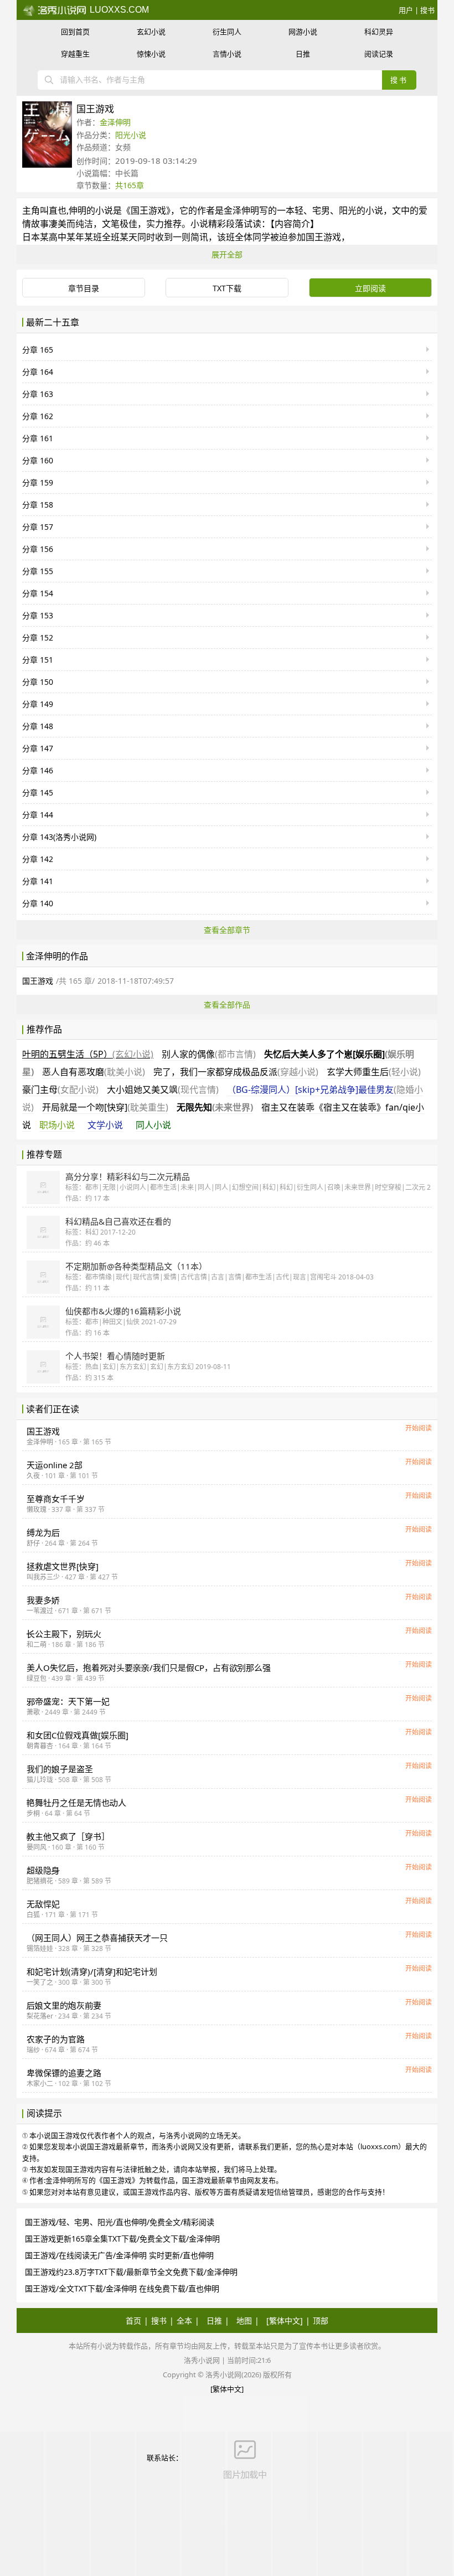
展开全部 (227, 254)
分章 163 (38, 394)
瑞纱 (33, 2050)
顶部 (321, 2321)
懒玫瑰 (37, 1509)
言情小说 (227, 54)
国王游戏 (148, 210)
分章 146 (38, 770)
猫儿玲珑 (40, 1780)
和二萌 (37, 1645)
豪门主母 (60, 1090)
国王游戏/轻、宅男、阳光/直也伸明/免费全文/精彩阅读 (120, 2222)
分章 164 (38, 372)
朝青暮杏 (40, 1746)
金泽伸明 (115, 122)
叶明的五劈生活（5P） (88, 1054)
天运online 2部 (55, 1465)
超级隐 (43, 1870)
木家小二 (40, 2084)
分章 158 (38, 505)
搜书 (427, 10)
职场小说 (57, 1125)
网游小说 (303, 32)
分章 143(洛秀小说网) (59, 837)
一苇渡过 (40, 1611)
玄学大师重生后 (374, 1072)
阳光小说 (131, 135)
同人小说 (153, 1125)
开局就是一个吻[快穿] (105, 1107)
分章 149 (38, 704)
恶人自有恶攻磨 (94, 1072)
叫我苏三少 (43, 1577)
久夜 (33, 1476)
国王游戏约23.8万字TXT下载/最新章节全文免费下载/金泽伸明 (131, 2272)
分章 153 (38, 615)
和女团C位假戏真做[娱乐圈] (78, 1735)
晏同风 (37, 1847)
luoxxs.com (118, 10)
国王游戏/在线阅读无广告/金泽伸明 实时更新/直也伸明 (119, 2255)
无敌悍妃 (43, 1904)
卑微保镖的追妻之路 (64, 2073)
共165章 (130, 185)
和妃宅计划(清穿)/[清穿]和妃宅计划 (92, 1971)
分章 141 (38, 881)
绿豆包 (37, 1678)
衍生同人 (227, 32)
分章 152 (38, 637)
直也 (58, 210)
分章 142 (38, 859)
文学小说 (105, 1125)
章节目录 (84, 288)
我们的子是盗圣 (60, 1769)
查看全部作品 (227, 1005)
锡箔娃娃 (40, 1948)
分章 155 (38, 571)
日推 (303, 54)
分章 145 (38, 793)
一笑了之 (40, 1982)
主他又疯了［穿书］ (68, 1836)
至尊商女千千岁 (56, 1499)
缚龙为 (43, 1532)
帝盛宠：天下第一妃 (68, 1701)
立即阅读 (370, 288)
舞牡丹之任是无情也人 (76, 1803)
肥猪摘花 (40, 1881)
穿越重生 (75, 54)
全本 (184, 2321)
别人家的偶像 (209, 1054)
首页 (133, 2321)
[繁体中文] (285, 2321)
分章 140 (38, 903)
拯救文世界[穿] (63, 1566)
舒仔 (33, 1543)
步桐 (33, 1813)
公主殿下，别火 (64, 1634)
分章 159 (38, 482)
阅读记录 (379, 54)
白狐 (33, 1915)
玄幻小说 (151, 32)
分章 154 (38, 593)
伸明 (78, 210)
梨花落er (40, 2016)
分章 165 (38, 350)
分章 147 (38, 748)
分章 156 (38, 549)
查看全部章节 (227, 930)
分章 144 (38, 815)
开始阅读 (419, 1428)
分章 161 (38, 438)
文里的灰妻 (64, 2005)
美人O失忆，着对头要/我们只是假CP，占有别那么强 (149, 1668)
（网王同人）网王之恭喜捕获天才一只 (97, 1938)
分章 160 (38, 460)
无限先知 (215, 1107)
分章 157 (38, 527)
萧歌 (33, 1712)
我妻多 (43, 1600)
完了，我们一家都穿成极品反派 (236, 1072)
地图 (244, 2321)
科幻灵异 (379, 32)
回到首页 (75, 32)
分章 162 (38, 416)
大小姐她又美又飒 (163, 1090)
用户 (406, 10)
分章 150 (38, 682)
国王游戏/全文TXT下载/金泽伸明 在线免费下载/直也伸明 (122, 2288)
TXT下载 (227, 288)
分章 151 (38, 660)
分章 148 (38, 726)
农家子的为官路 (56, 2039)
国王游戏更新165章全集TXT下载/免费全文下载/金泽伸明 (122, 2239)
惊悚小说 (151, 54)
